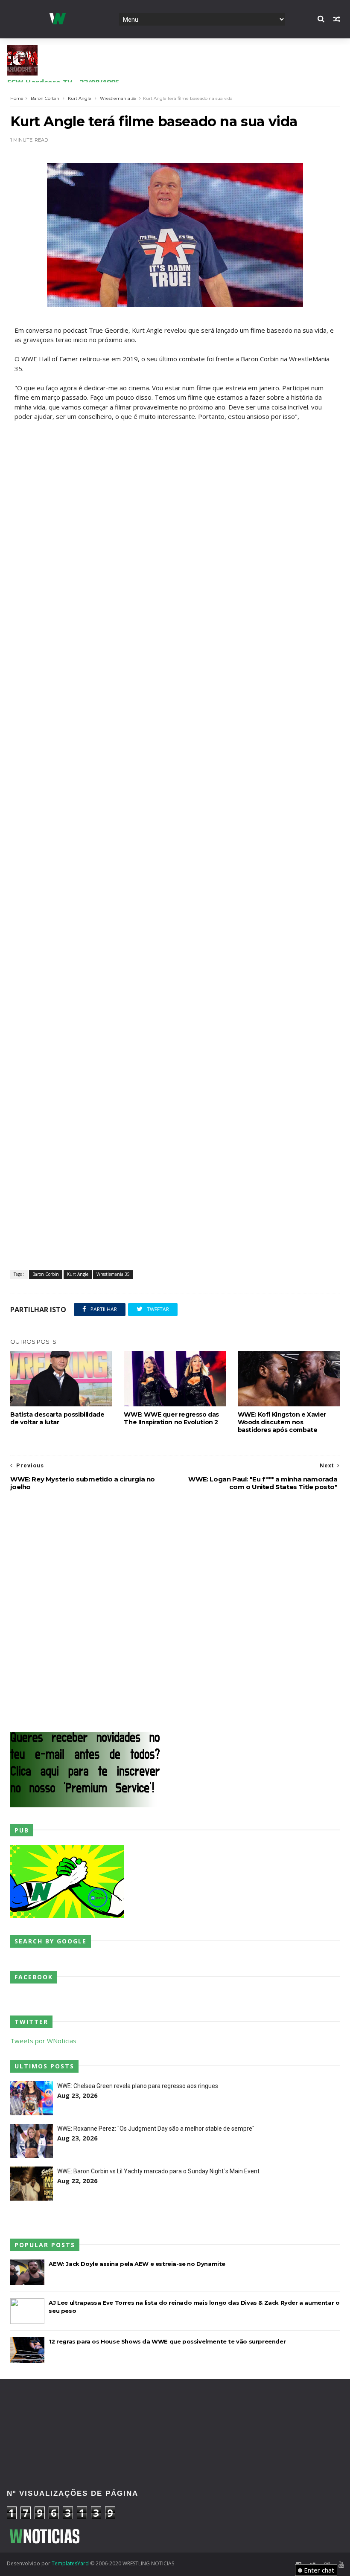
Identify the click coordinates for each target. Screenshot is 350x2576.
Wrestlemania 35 (118, 98)
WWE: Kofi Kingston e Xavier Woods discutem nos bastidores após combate (282, 1422)
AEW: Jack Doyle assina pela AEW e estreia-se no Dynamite (137, 2264)
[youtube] (341, 2565)
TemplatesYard (70, 2563)
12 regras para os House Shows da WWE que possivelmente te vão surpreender (167, 2341)
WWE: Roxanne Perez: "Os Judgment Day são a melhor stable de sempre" (156, 2129)
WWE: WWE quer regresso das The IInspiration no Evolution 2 (171, 1418)
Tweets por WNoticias (43, 2041)
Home (17, 98)
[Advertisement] (175, 481)
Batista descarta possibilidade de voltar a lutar (57, 1418)
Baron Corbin (45, 98)
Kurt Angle (80, 98)
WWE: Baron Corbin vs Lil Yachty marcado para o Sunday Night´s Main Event (158, 2171)
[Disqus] (175, 1612)
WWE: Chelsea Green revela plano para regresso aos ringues (138, 2086)
